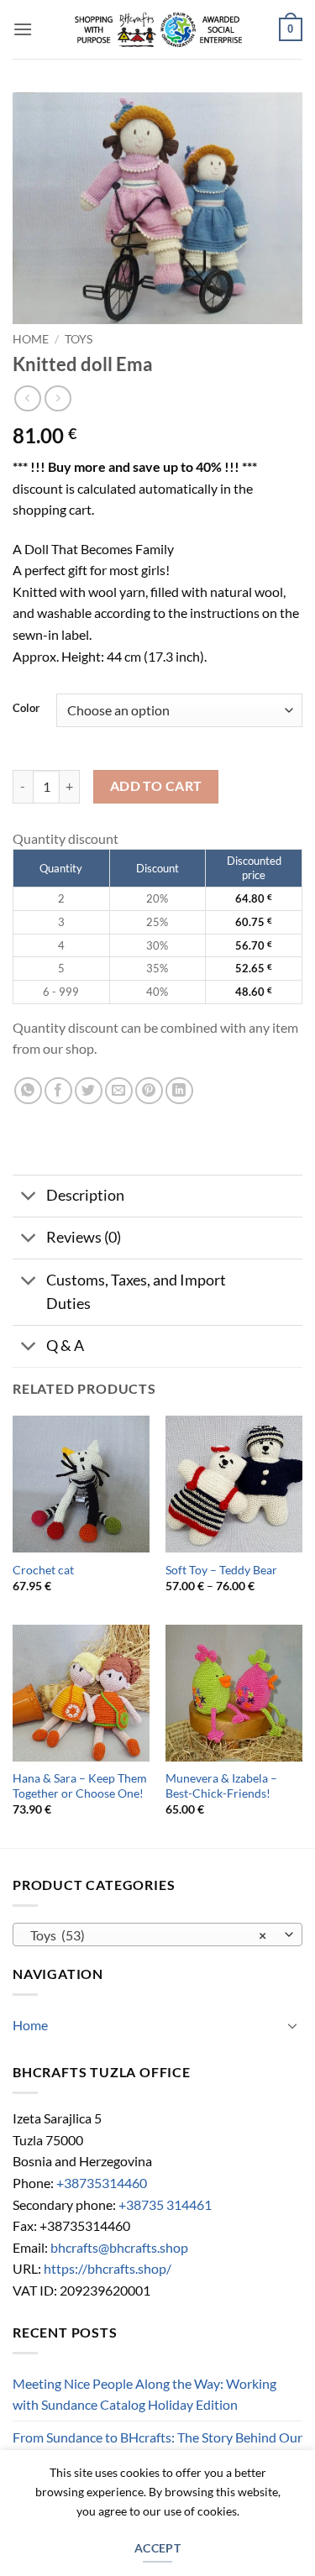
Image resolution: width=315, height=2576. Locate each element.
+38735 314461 (165, 2204)
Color (26, 709)
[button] (23, 29)
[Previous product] (58, 398)
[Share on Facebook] (58, 1091)
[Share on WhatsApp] (28, 1091)
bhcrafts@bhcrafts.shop (119, 2247)
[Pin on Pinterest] (149, 1091)
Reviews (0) (84, 1237)
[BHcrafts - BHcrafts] (158, 29)
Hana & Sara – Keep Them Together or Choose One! (80, 1786)
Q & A (65, 1346)
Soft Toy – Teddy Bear (221, 1570)
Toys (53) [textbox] (148, 1935)
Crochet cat (43, 1570)
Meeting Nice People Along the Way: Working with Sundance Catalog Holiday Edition (144, 2394)
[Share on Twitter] (89, 1091)
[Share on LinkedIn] (179, 1091)
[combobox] (157, 1935)
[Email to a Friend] (119, 1091)
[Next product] (27, 398)
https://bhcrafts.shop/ (108, 2268)
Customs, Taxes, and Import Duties (136, 1292)
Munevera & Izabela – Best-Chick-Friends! (221, 1786)
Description (85, 1195)
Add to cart (156, 786)
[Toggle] (29, 1198)
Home (31, 339)
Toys (79, 339)
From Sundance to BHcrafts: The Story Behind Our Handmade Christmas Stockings (157, 2448)
